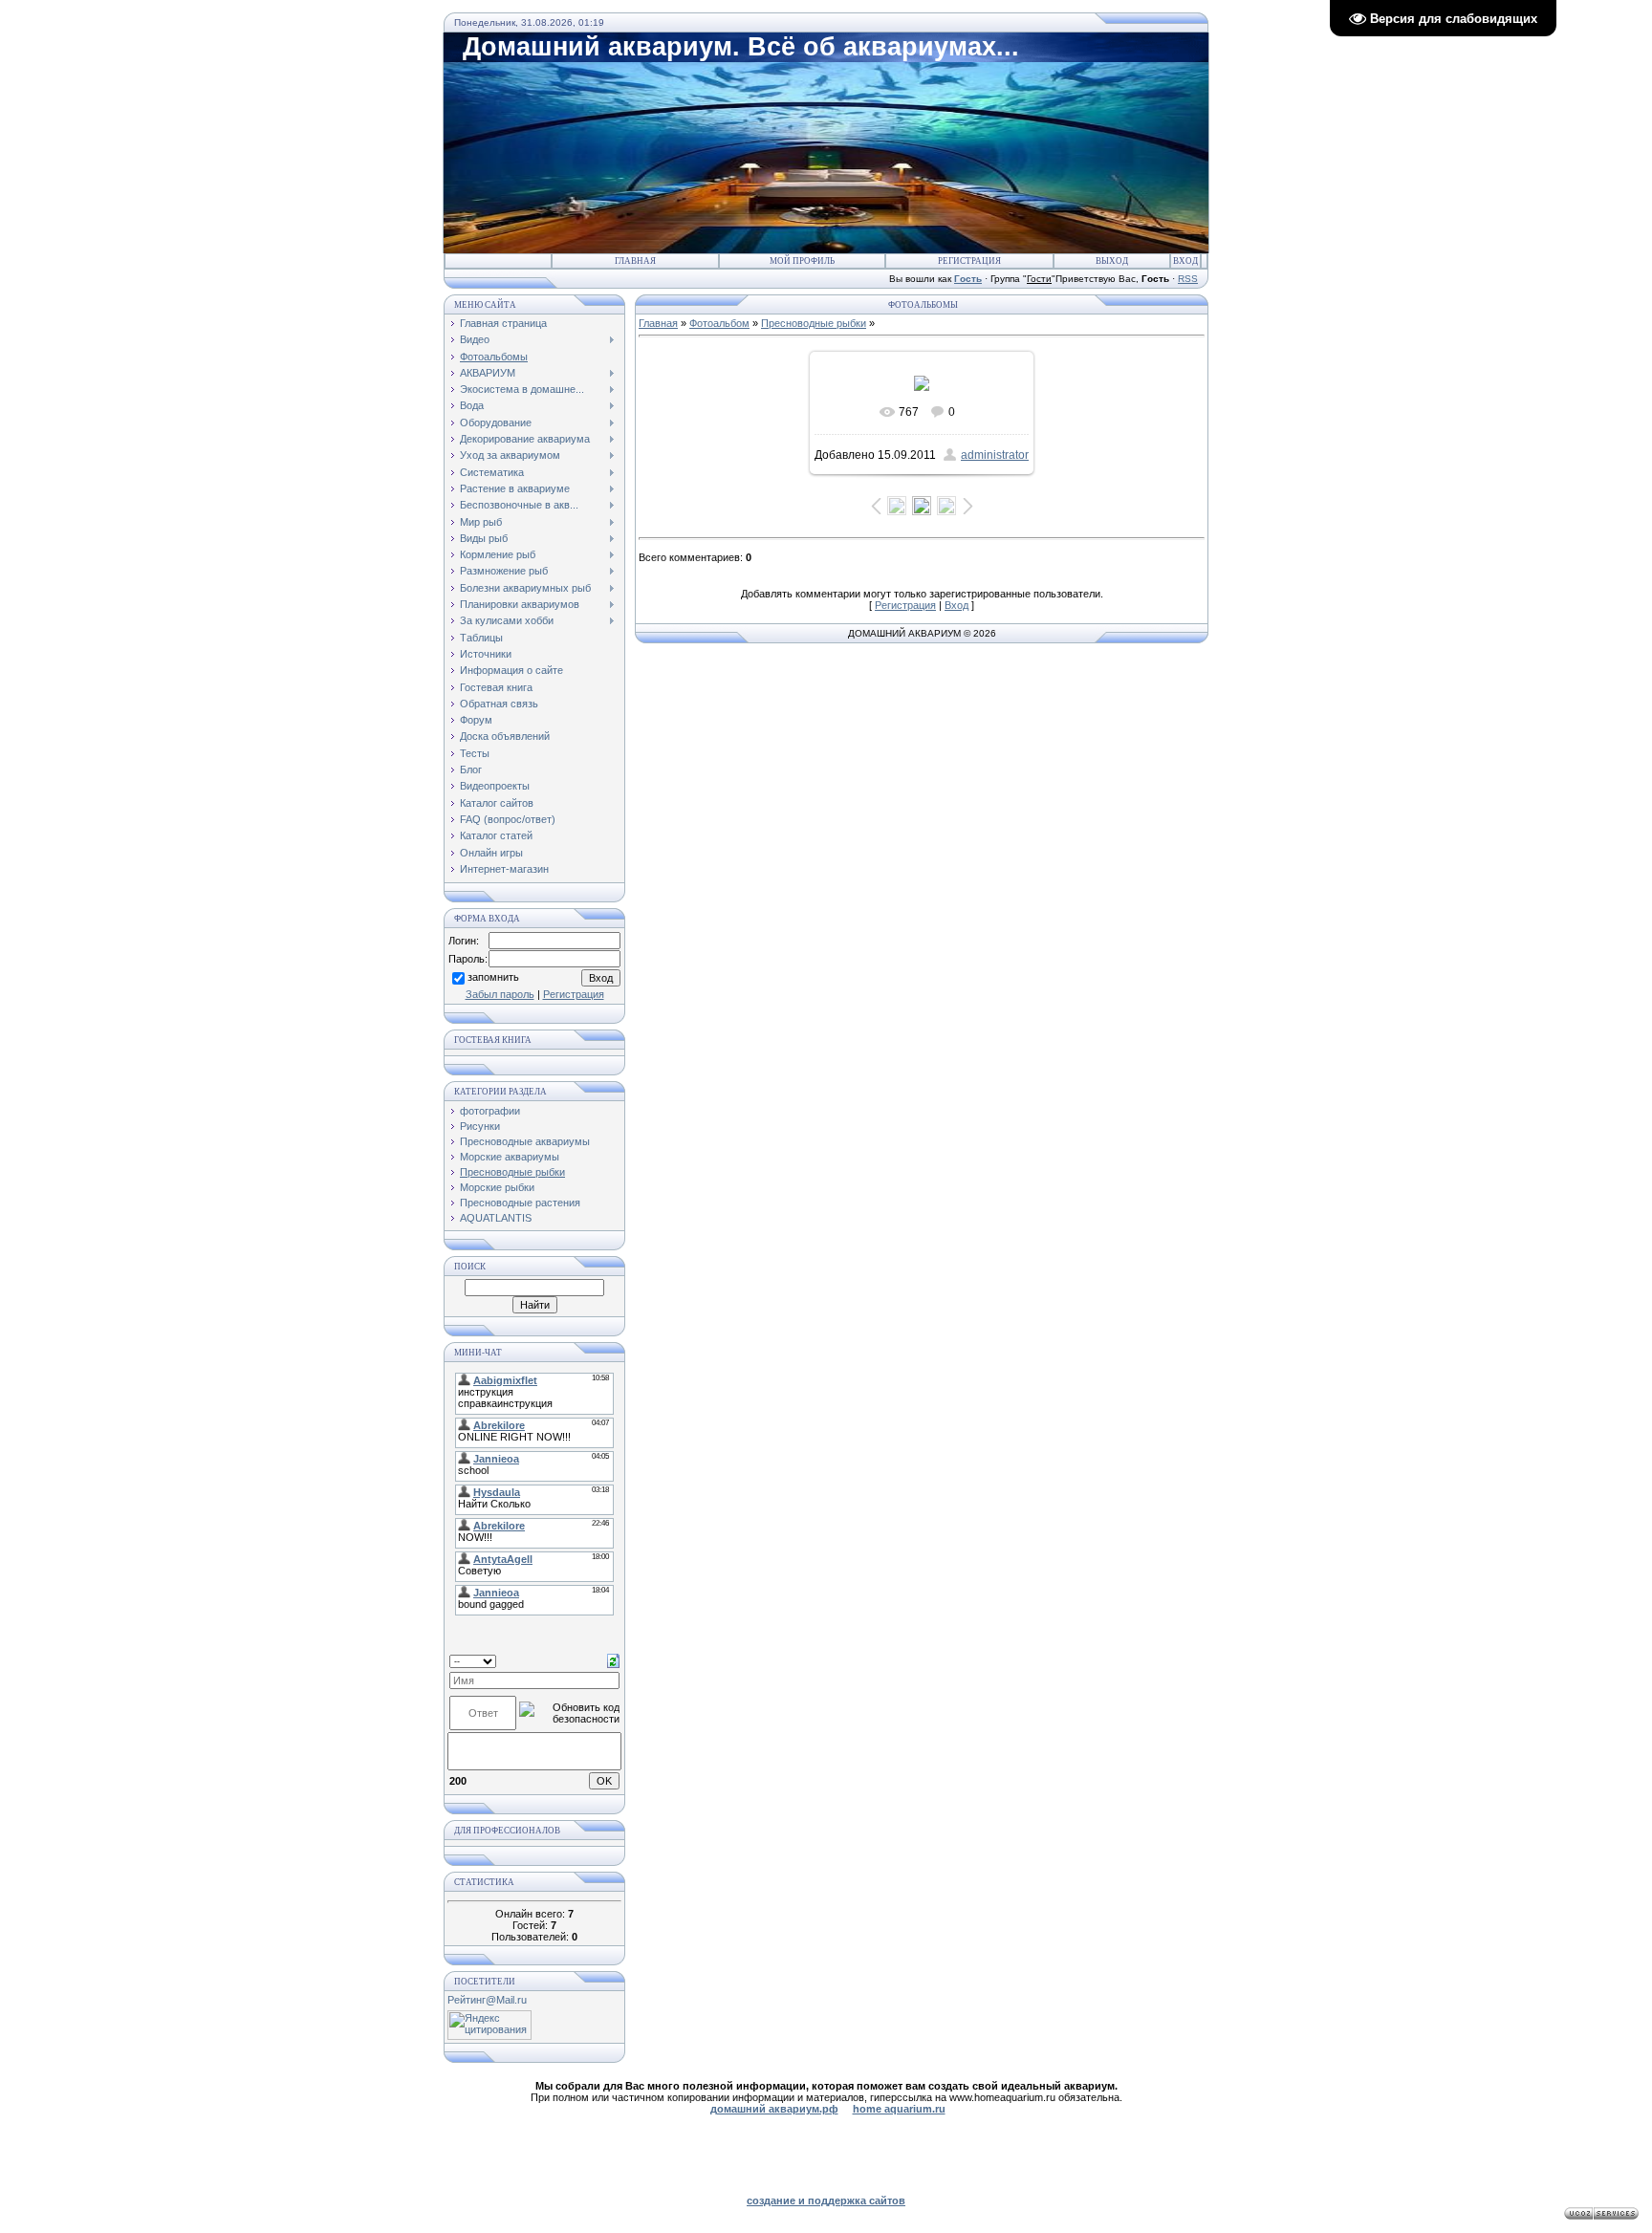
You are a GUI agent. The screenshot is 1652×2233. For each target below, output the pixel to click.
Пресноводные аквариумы (525, 1141)
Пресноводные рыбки (512, 1172)
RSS (1188, 279)
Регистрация (969, 261)
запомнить (493, 978)
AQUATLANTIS (496, 1218)
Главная (635, 261)
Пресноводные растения (520, 1203)
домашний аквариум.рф (774, 2109)
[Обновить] (613, 1660)
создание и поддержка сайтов (826, 2200)
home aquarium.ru (899, 2109)
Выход (1112, 261)
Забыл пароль (500, 994)
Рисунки (480, 1126)
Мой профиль (802, 261)
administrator (995, 455)
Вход (1185, 261)
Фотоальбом (719, 323)
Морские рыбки (497, 1187)
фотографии (490, 1111)
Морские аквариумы (510, 1157)
